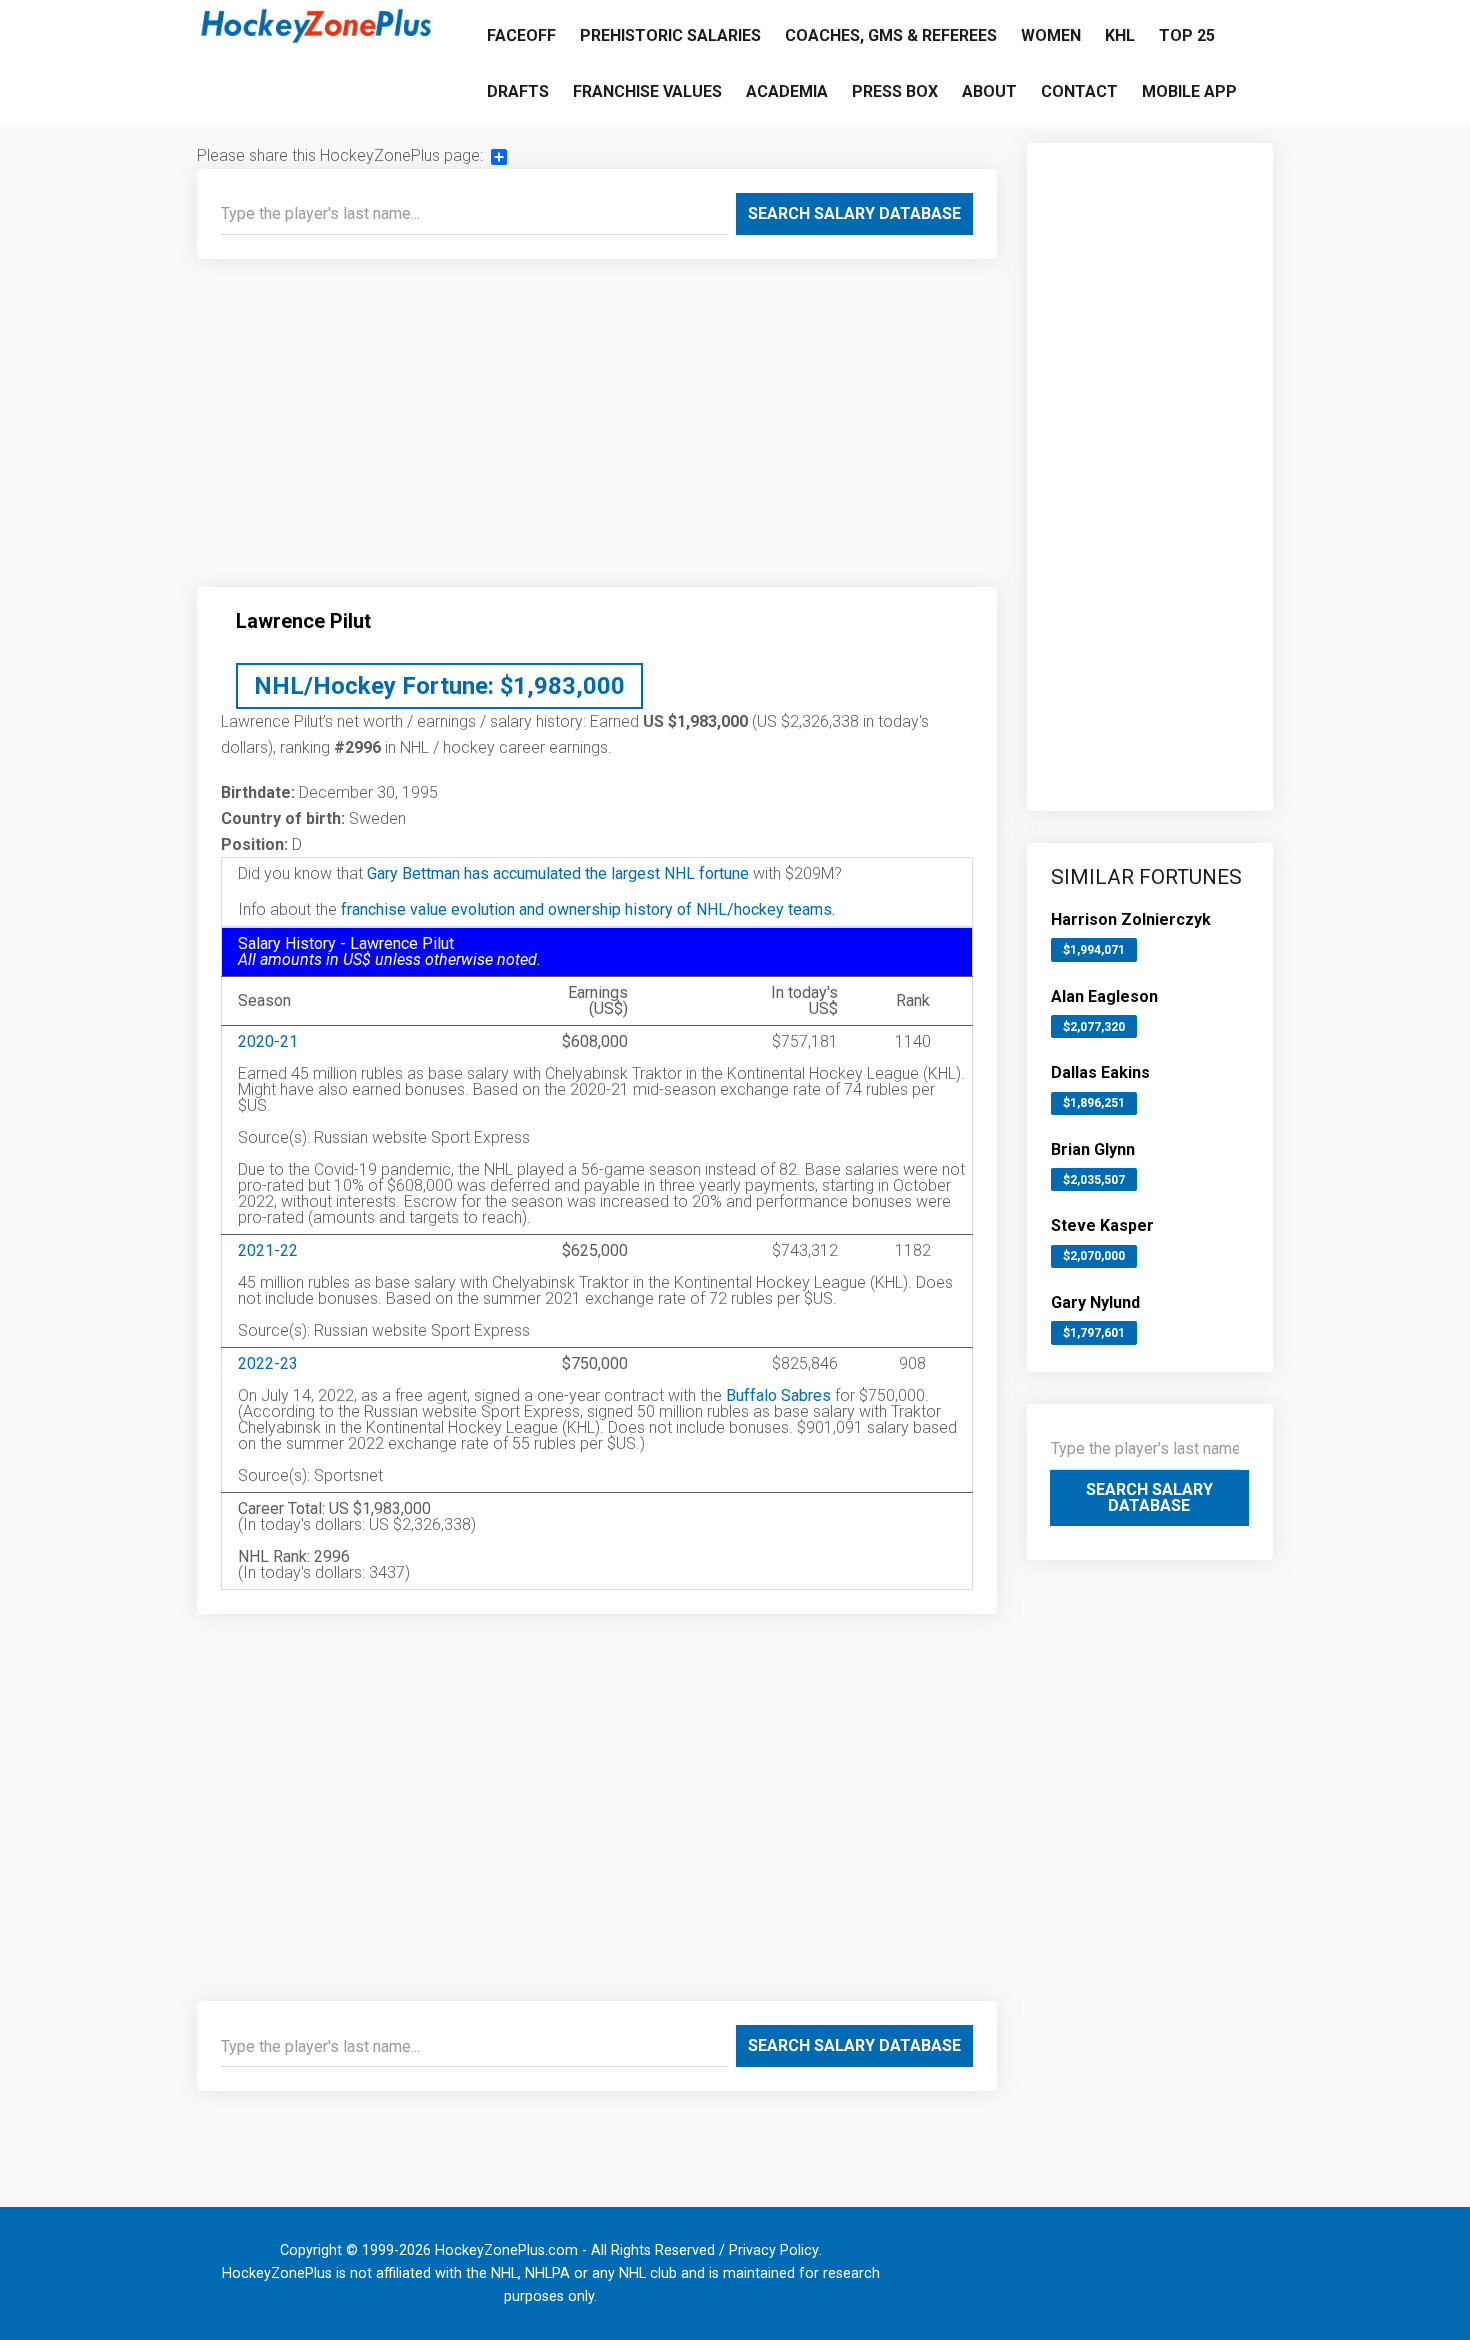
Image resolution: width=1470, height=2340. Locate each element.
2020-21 (268, 1041)
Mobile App (1189, 91)
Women (1051, 35)
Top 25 (1187, 35)
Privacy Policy (774, 2250)
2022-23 (268, 1363)
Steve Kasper (1102, 1225)
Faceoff (521, 35)
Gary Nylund (1095, 1302)
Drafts (518, 91)
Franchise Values (647, 91)
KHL (1120, 35)
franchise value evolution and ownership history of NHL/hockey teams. (588, 909)
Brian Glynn (1093, 1149)
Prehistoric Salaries (670, 35)
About (989, 91)
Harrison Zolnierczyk (1131, 919)
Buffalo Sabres (778, 1395)
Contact (1079, 91)
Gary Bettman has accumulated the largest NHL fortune (558, 873)
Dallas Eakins (1100, 1072)
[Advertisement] (597, 431)
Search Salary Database (854, 213)
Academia (787, 91)
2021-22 (268, 1250)
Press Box (895, 91)
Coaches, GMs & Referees (891, 35)
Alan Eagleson (1104, 996)
